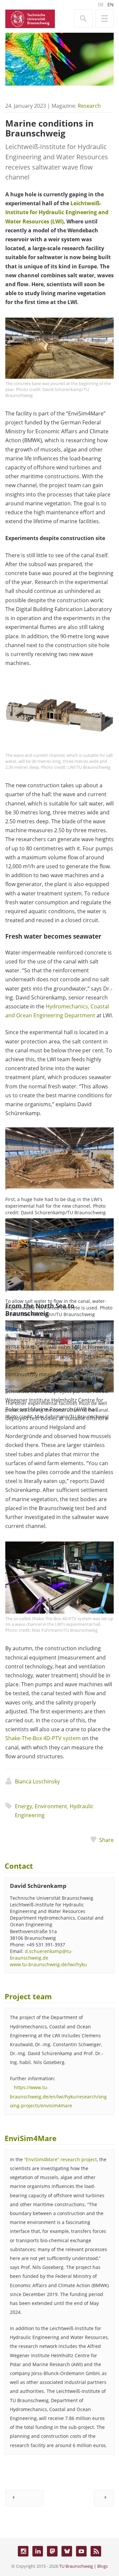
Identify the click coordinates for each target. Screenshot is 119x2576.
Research (89, 106)
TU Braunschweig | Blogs (83, 2566)
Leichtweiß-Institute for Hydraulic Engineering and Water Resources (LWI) (57, 212)
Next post (104, 2498)
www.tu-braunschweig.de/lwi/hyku (48, 1964)
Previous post (24, 2498)
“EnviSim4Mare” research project (60, 2159)
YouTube (81, 2551)
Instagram (23, 2551)
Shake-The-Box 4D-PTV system (43, 1738)
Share (106, 1840)
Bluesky (67, 2551)
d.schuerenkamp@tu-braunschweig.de (41, 1954)
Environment (51, 1806)
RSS (96, 2551)
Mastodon (52, 2551)
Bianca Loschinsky (37, 1781)
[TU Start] (30, 18)
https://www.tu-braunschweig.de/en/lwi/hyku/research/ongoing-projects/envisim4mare (58, 2096)
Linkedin (38, 2551)
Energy (23, 1806)
